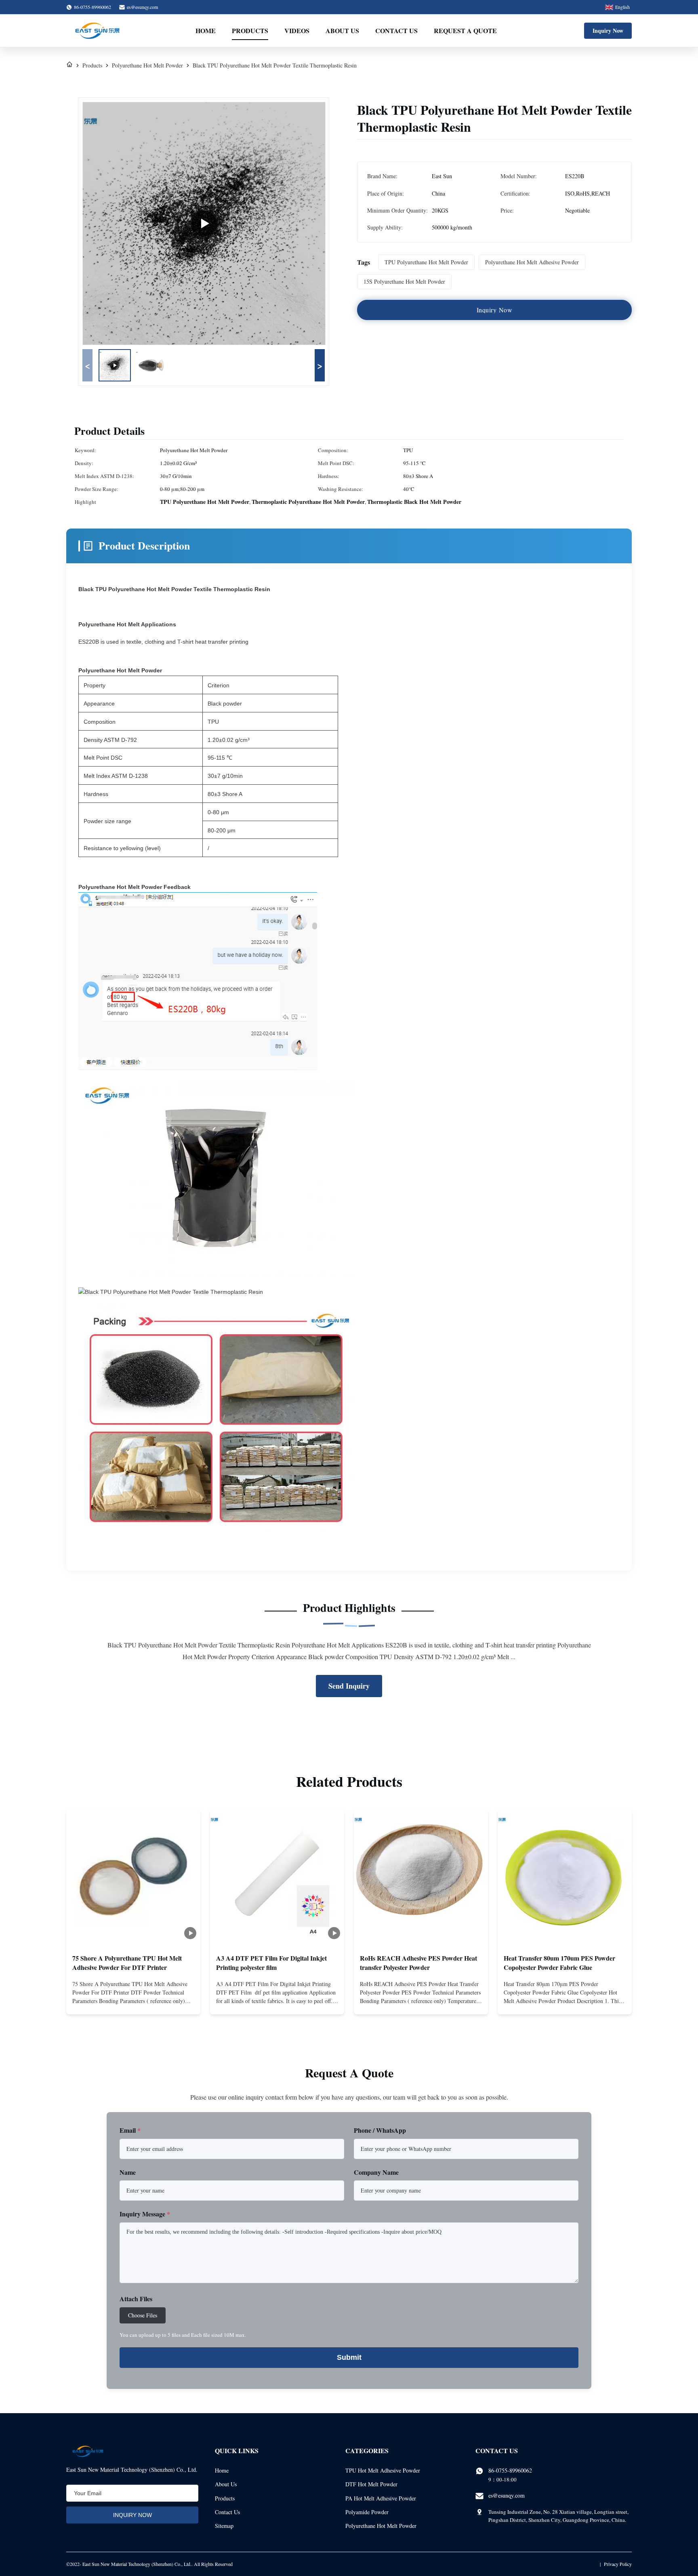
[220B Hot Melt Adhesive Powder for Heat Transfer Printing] (204, 223)
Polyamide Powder (367, 2512)
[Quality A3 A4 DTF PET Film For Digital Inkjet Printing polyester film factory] (277, 1876)
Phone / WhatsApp (380, 2130)
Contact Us (396, 31)
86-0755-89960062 (510, 2470)
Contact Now (133, 2001)
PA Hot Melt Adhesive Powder (381, 2498)
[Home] (69, 65)
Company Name (376, 2172)
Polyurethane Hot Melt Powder (147, 65)
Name (128, 2172)
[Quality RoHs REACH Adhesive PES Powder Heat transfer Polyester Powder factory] (421, 1876)
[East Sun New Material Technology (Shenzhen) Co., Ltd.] (97, 31)
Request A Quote (465, 31)
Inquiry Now (608, 31)
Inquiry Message (145, 2214)
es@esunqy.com (142, 7)
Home (206, 31)
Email (130, 2130)
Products (250, 31)
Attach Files (136, 2299)
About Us (342, 31)
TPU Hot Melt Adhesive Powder (383, 2470)
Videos (297, 31)
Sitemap (224, 2526)
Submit (349, 2357)
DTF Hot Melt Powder (371, 2484)
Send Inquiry (349, 1686)
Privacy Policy (618, 2564)
